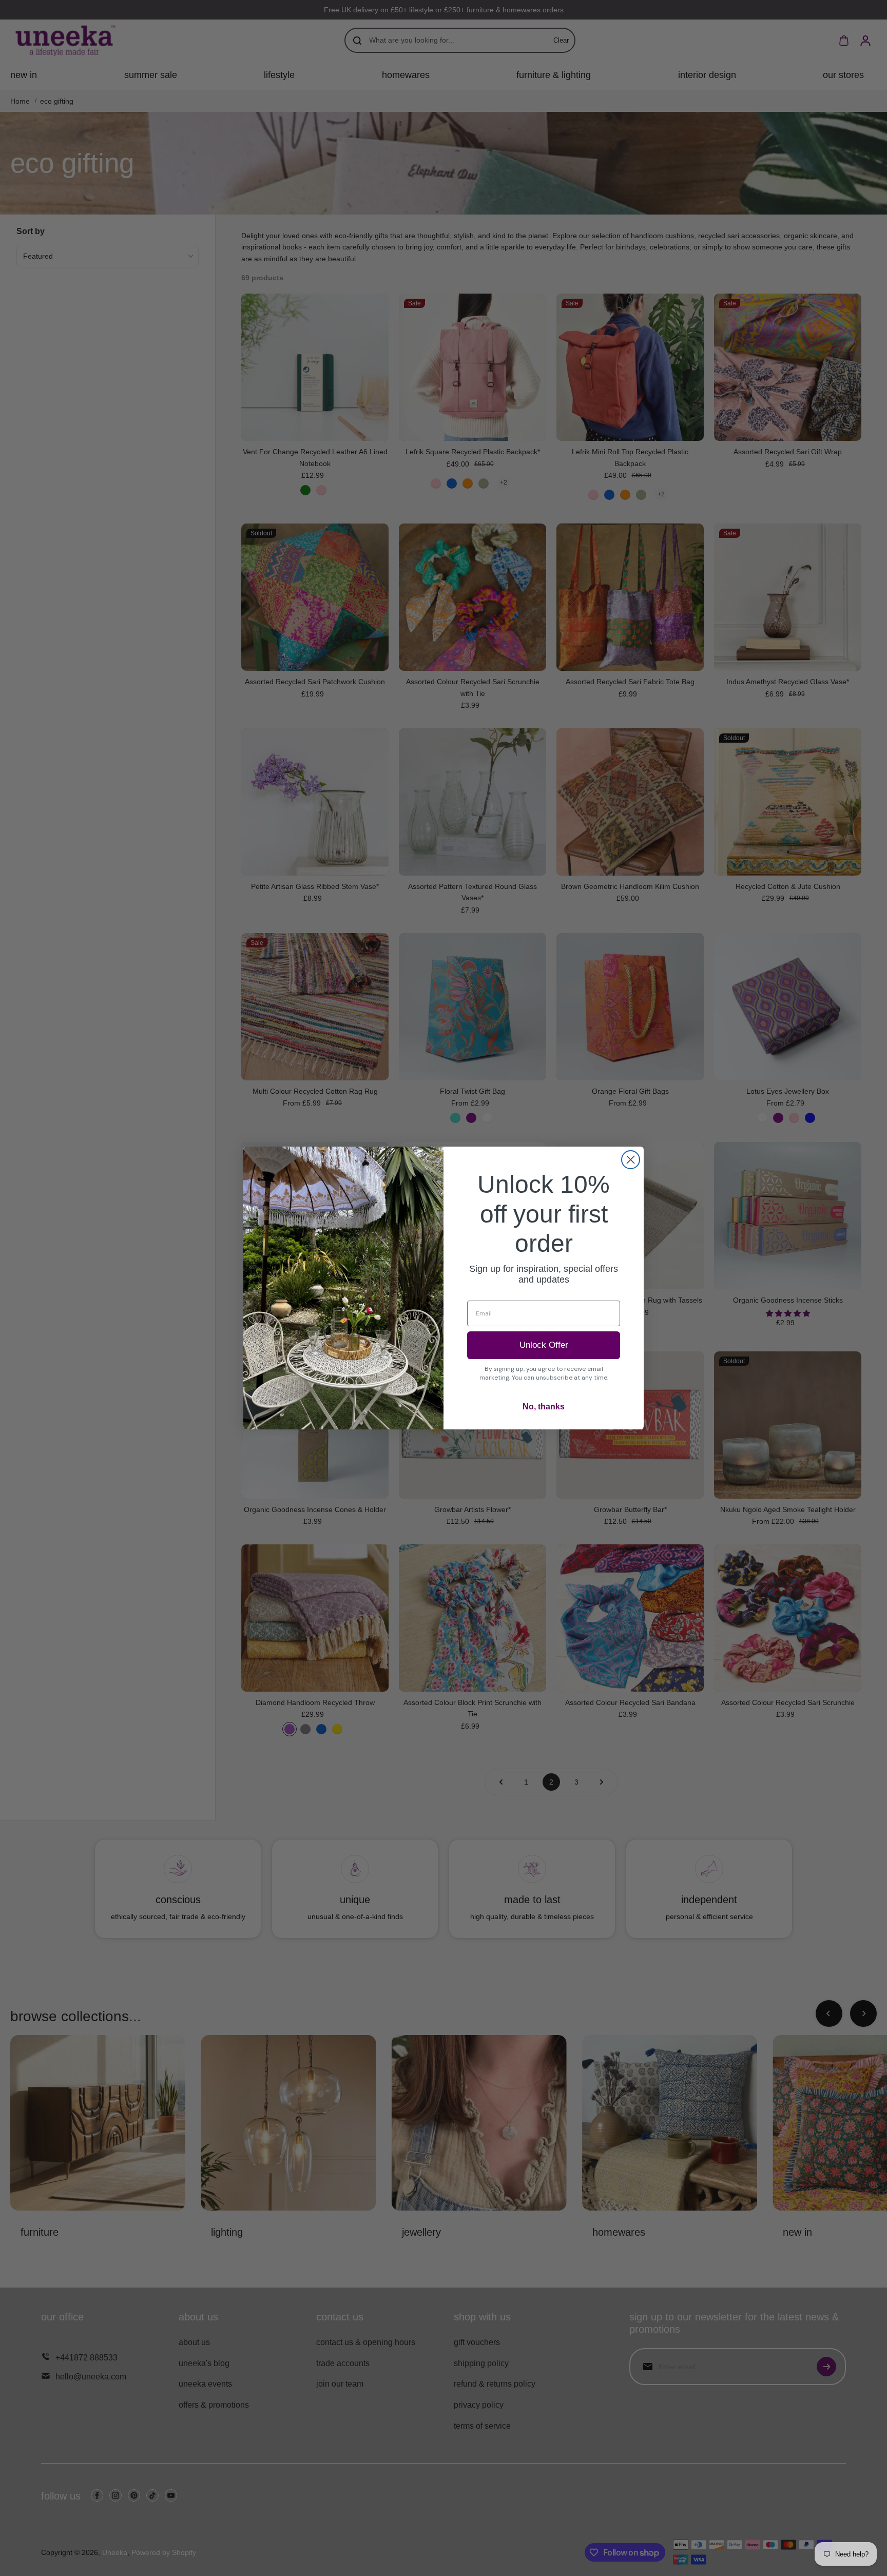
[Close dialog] (631, 1160)
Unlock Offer (544, 1345)
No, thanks (544, 1407)
